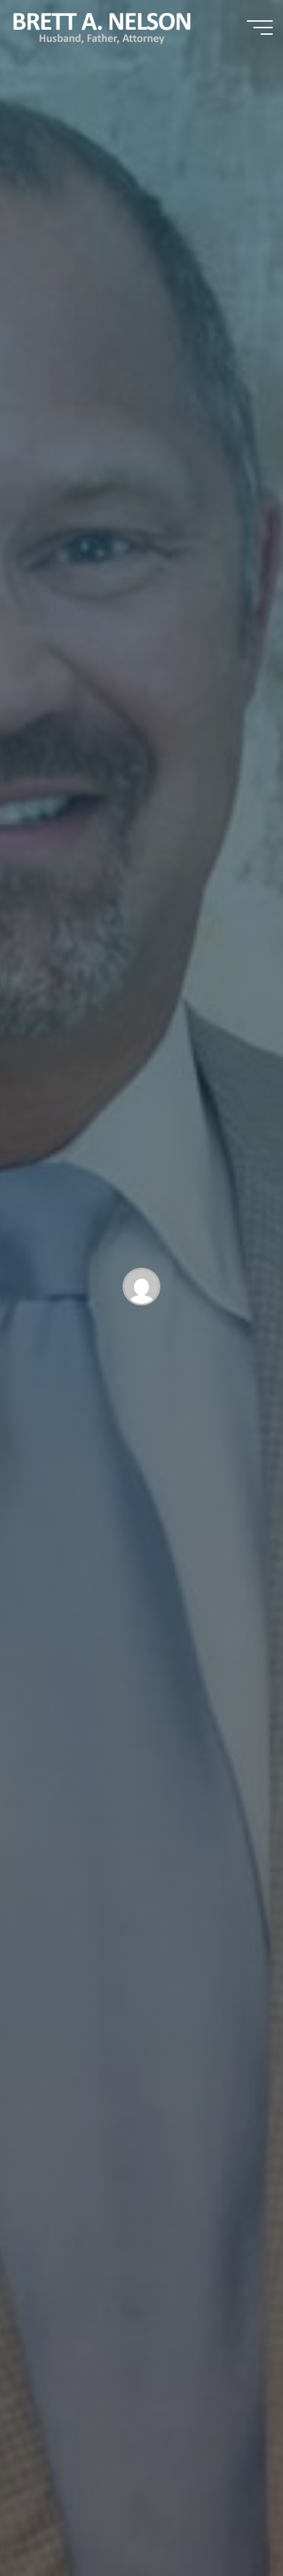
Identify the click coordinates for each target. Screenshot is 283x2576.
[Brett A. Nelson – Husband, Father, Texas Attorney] (103, 27)
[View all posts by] (141, 1289)
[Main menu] (260, 28)
